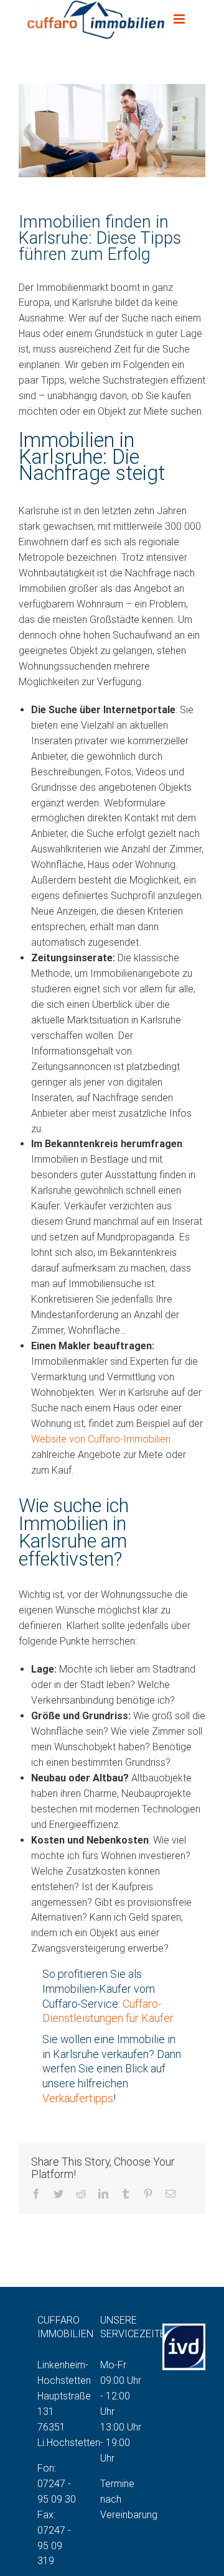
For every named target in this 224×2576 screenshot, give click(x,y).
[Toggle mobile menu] (189, 19)
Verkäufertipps (78, 2098)
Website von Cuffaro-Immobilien (101, 1439)
